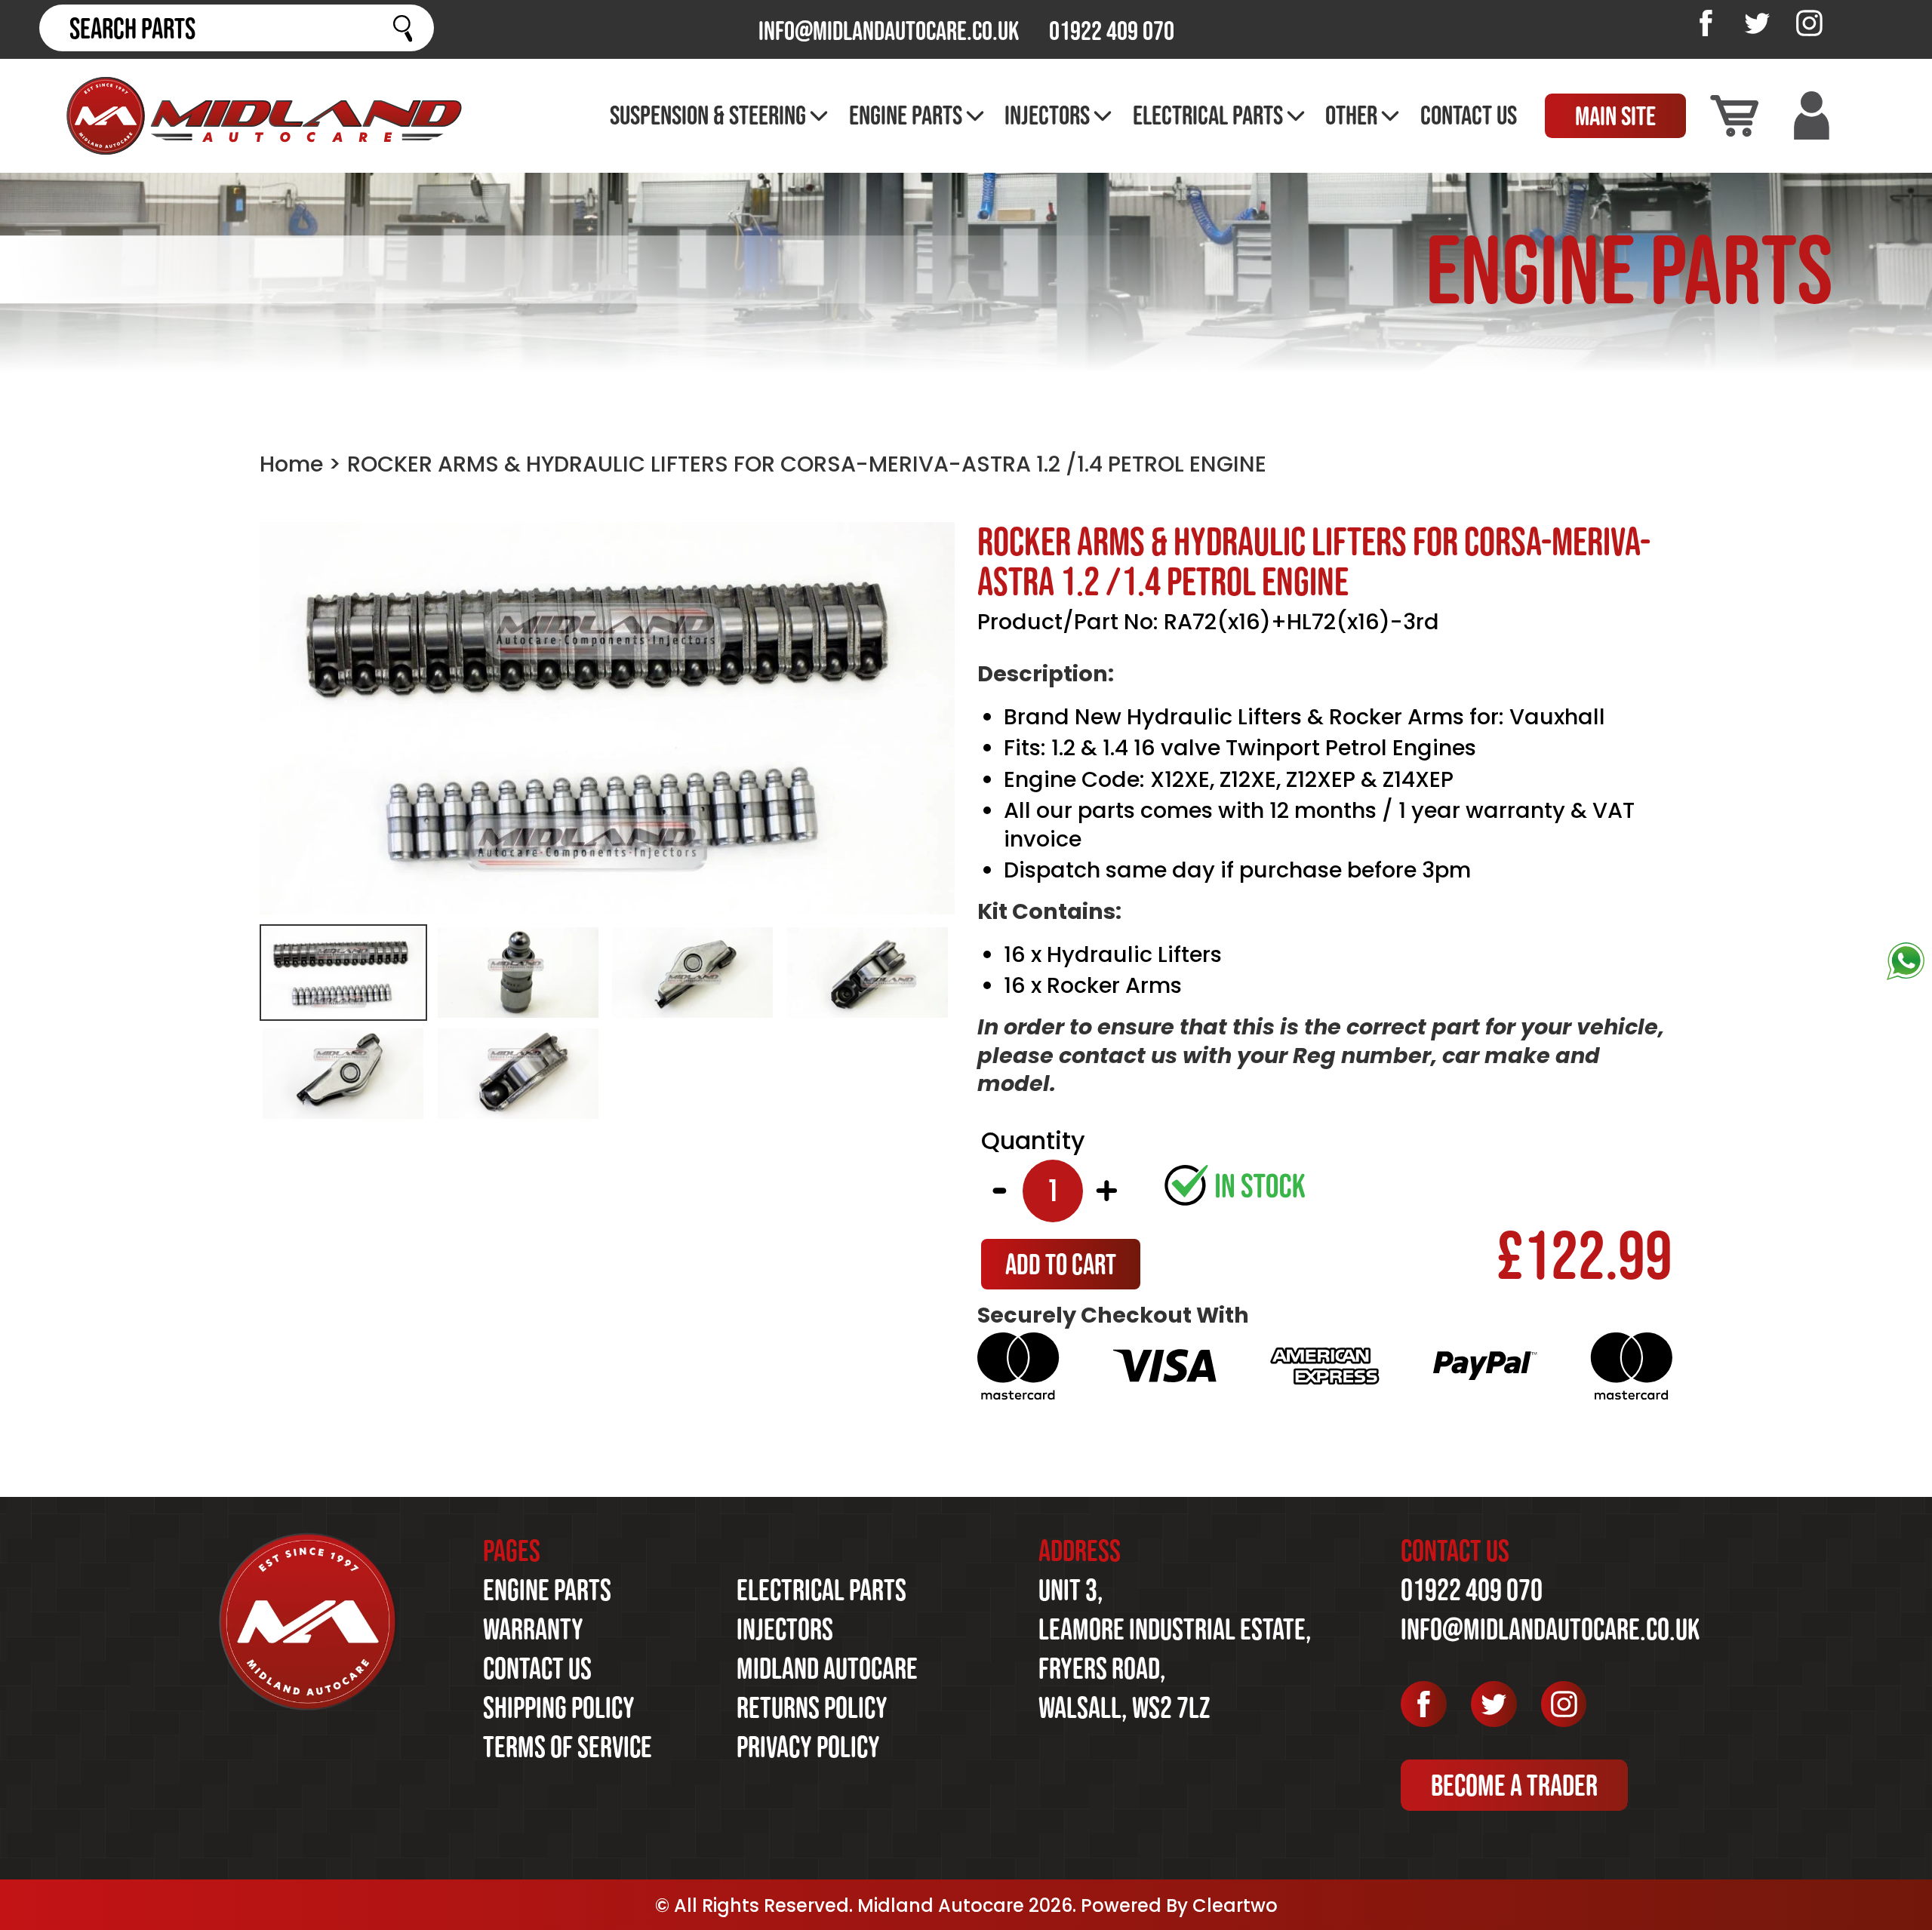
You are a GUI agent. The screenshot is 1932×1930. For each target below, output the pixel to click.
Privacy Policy (808, 1747)
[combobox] (237, 28)
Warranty (533, 1629)
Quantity (1033, 1141)
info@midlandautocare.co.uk (889, 31)
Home (291, 464)
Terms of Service (568, 1747)
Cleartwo (1235, 1905)
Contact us (537, 1668)
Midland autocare (827, 1668)
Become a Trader (1514, 1785)
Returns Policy (812, 1707)
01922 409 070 (1112, 31)
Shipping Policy (559, 1707)
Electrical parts (821, 1590)
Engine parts (547, 1590)
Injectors (785, 1629)
